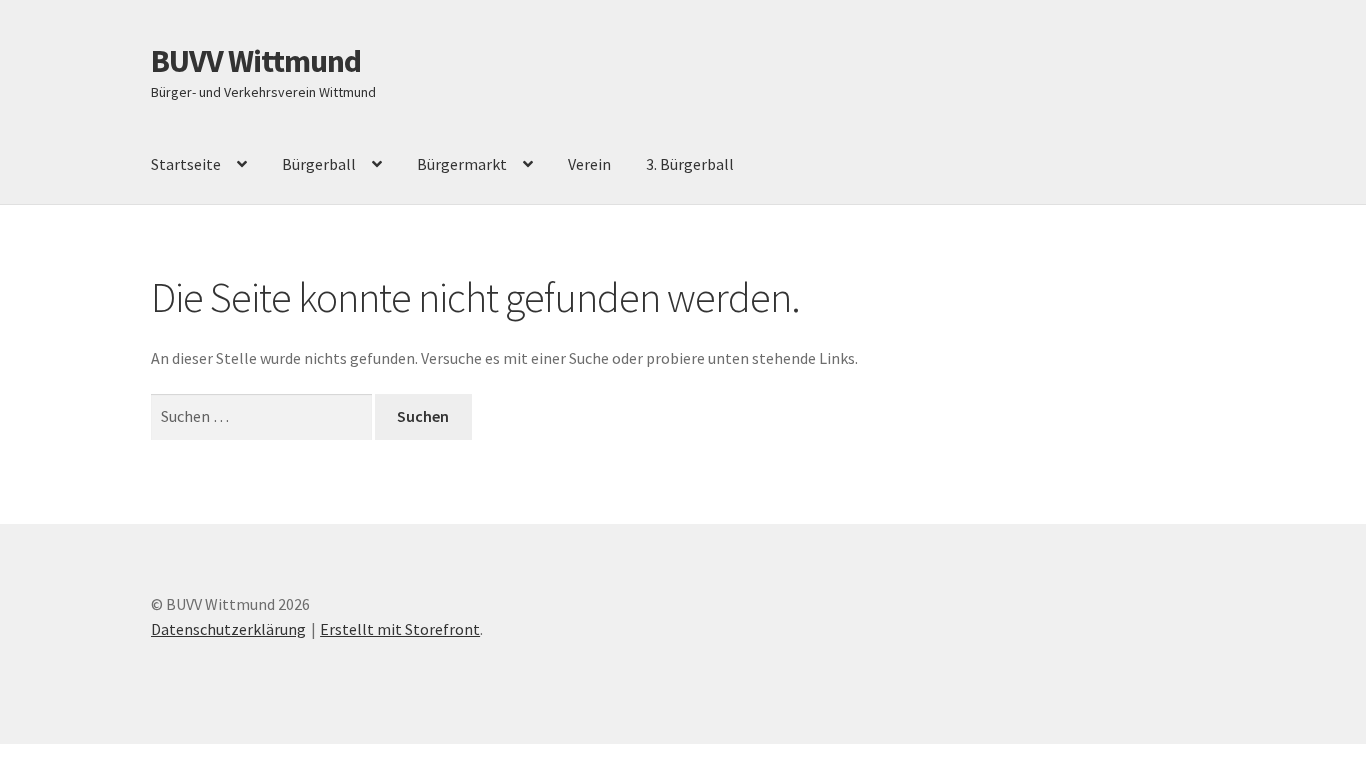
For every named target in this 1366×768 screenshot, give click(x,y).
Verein (589, 164)
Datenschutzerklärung (228, 629)
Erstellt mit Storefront (400, 629)
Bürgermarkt (462, 164)
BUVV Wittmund (256, 61)
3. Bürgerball (690, 164)
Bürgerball (319, 164)
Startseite (186, 164)
